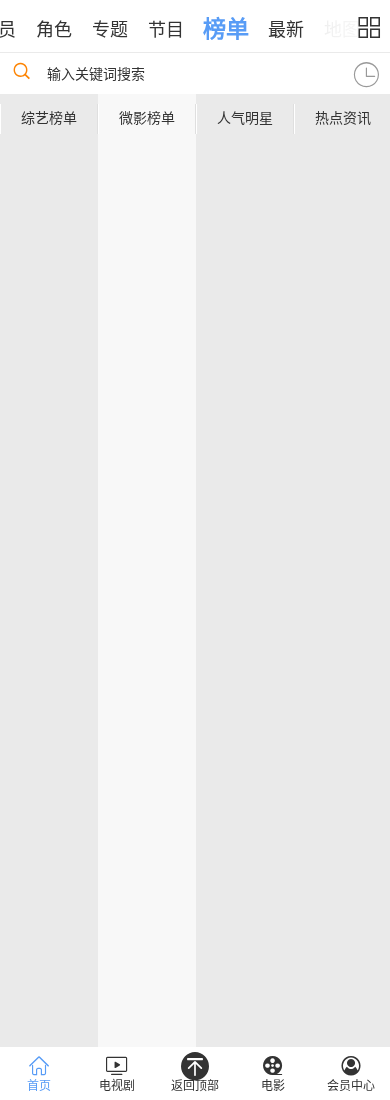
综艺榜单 (49, 118)
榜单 (226, 29)
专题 (110, 30)
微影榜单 (147, 118)
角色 (54, 30)
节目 (166, 30)
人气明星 (245, 118)
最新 (286, 30)
